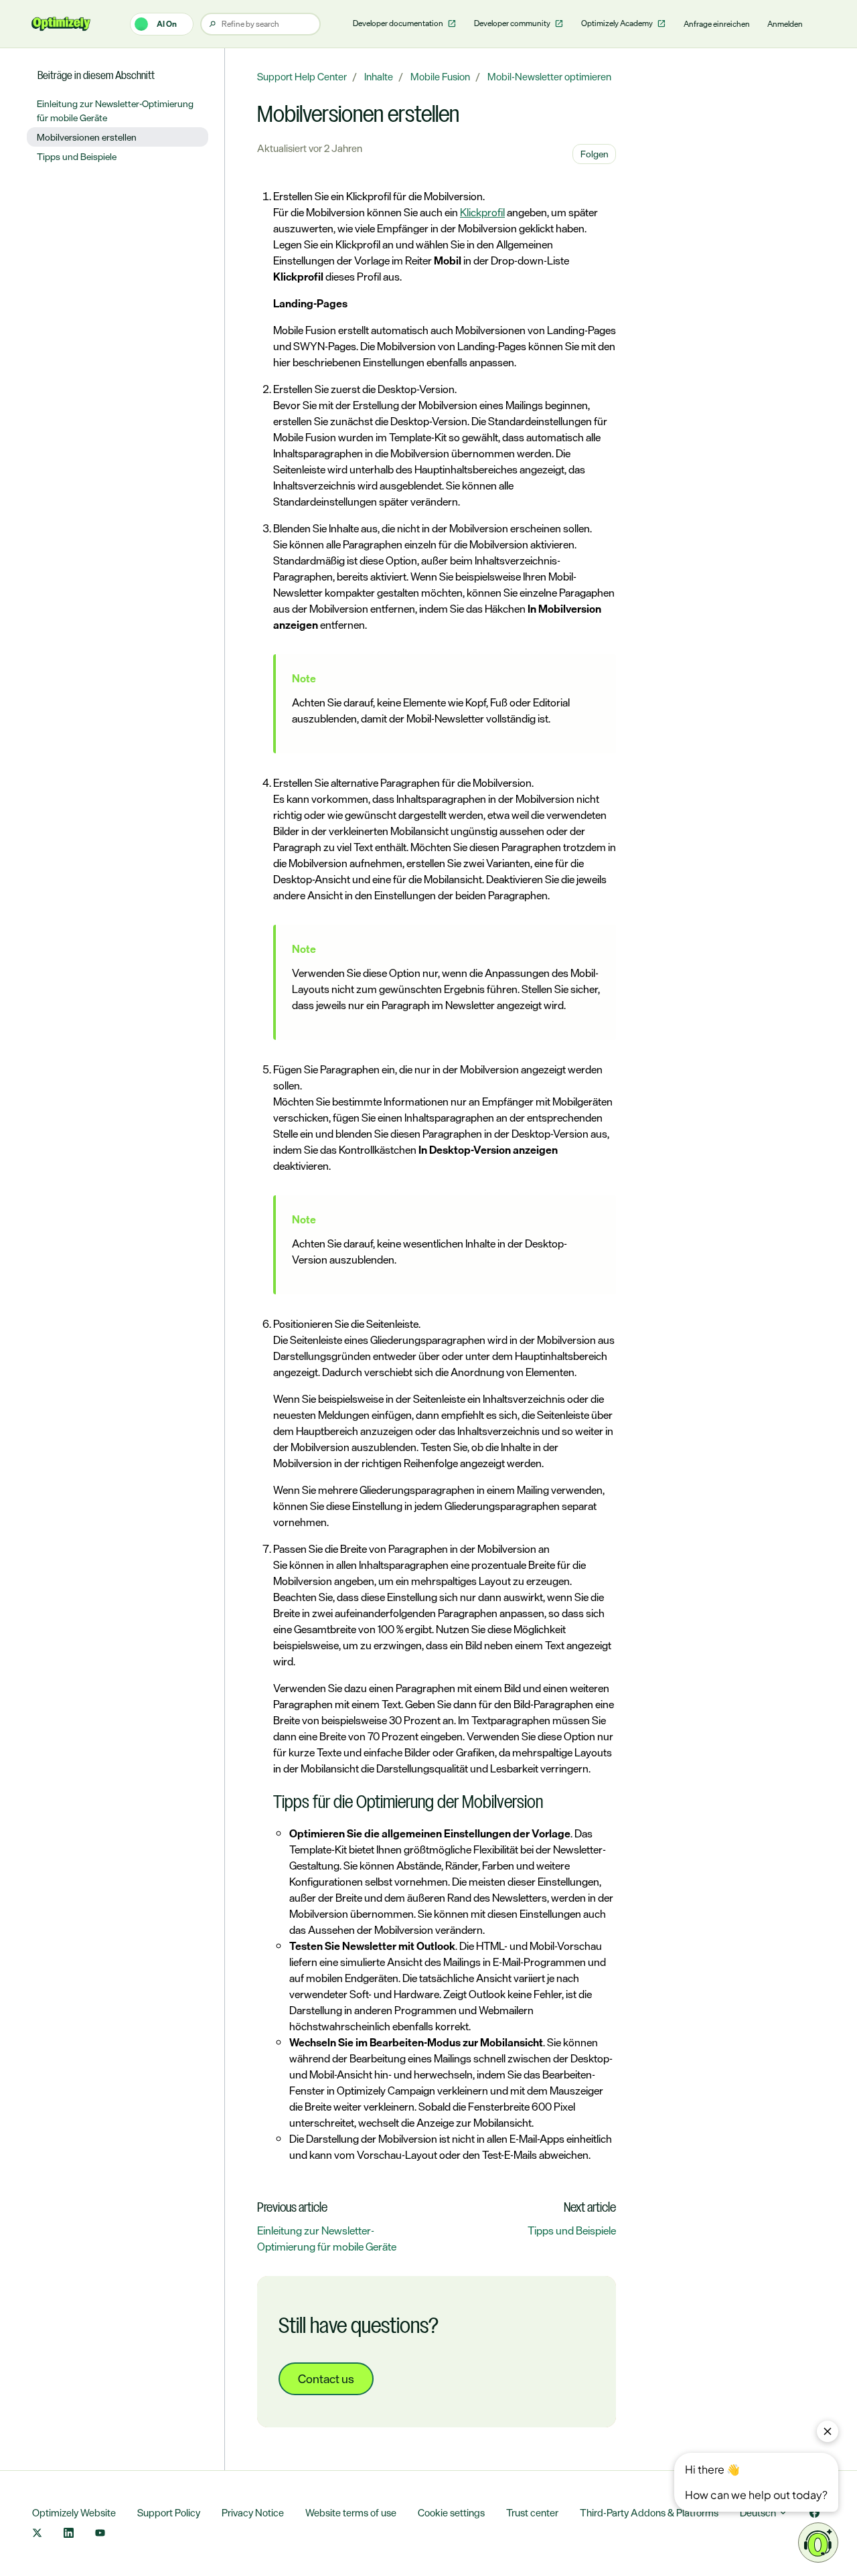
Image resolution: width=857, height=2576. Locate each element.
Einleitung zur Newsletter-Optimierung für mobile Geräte (327, 2239)
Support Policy (169, 2513)
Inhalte (379, 77)
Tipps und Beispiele (572, 2230)
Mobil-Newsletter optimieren (549, 77)
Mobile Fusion (440, 77)
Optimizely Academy (618, 23)
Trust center (532, 2513)
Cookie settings (451, 2513)
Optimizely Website (74, 2513)
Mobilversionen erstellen (87, 137)
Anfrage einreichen (717, 24)
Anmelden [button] (785, 24)
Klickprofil (482, 212)
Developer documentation (399, 23)
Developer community (513, 23)
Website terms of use (351, 2513)
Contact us (326, 2378)
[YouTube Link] (100, 2534)
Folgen (595, 154)
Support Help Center (302, 77)
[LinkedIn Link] (69, 2534)
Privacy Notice (253, 2513)
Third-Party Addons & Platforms (649, 2513)
